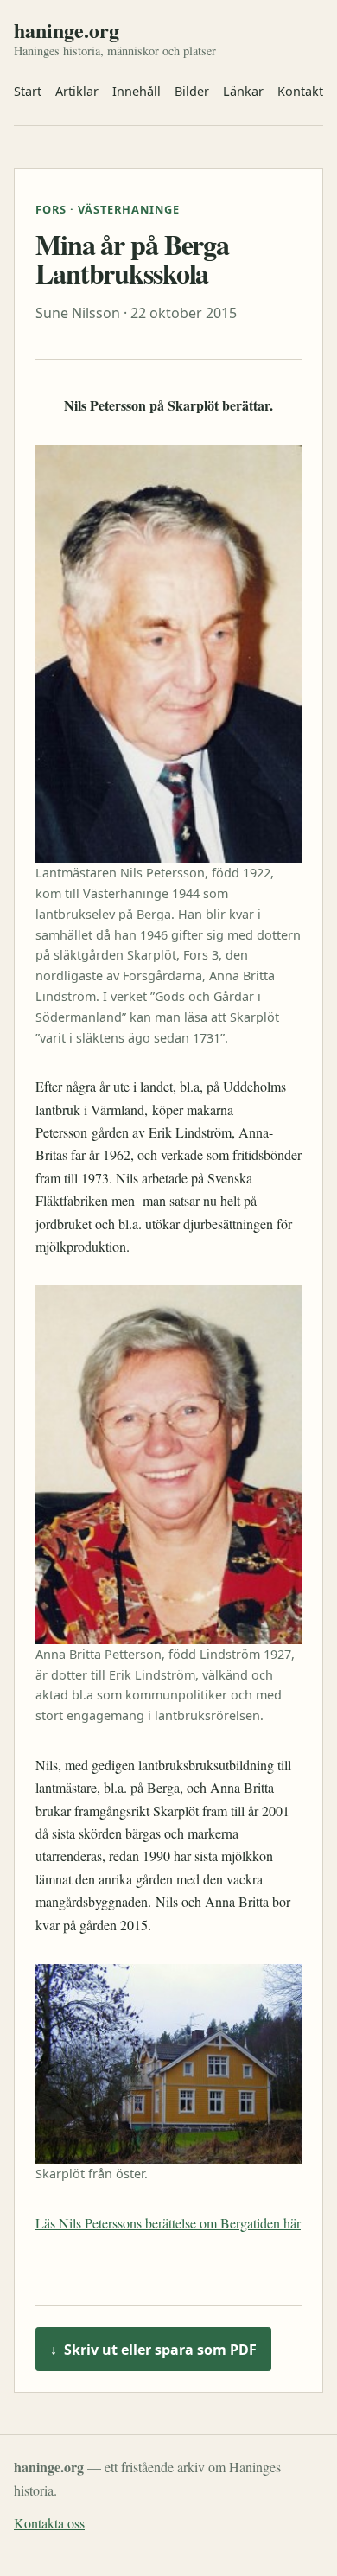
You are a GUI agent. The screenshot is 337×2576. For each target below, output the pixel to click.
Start (28, 91)
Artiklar (77, 91)
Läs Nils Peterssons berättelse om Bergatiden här (168, 2223)
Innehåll (137, 91)
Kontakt (300, 91)
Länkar (243, 91)
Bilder (192, 91)
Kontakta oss (49, 2523)
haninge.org (67, 30)
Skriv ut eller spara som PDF (153, 2350)
